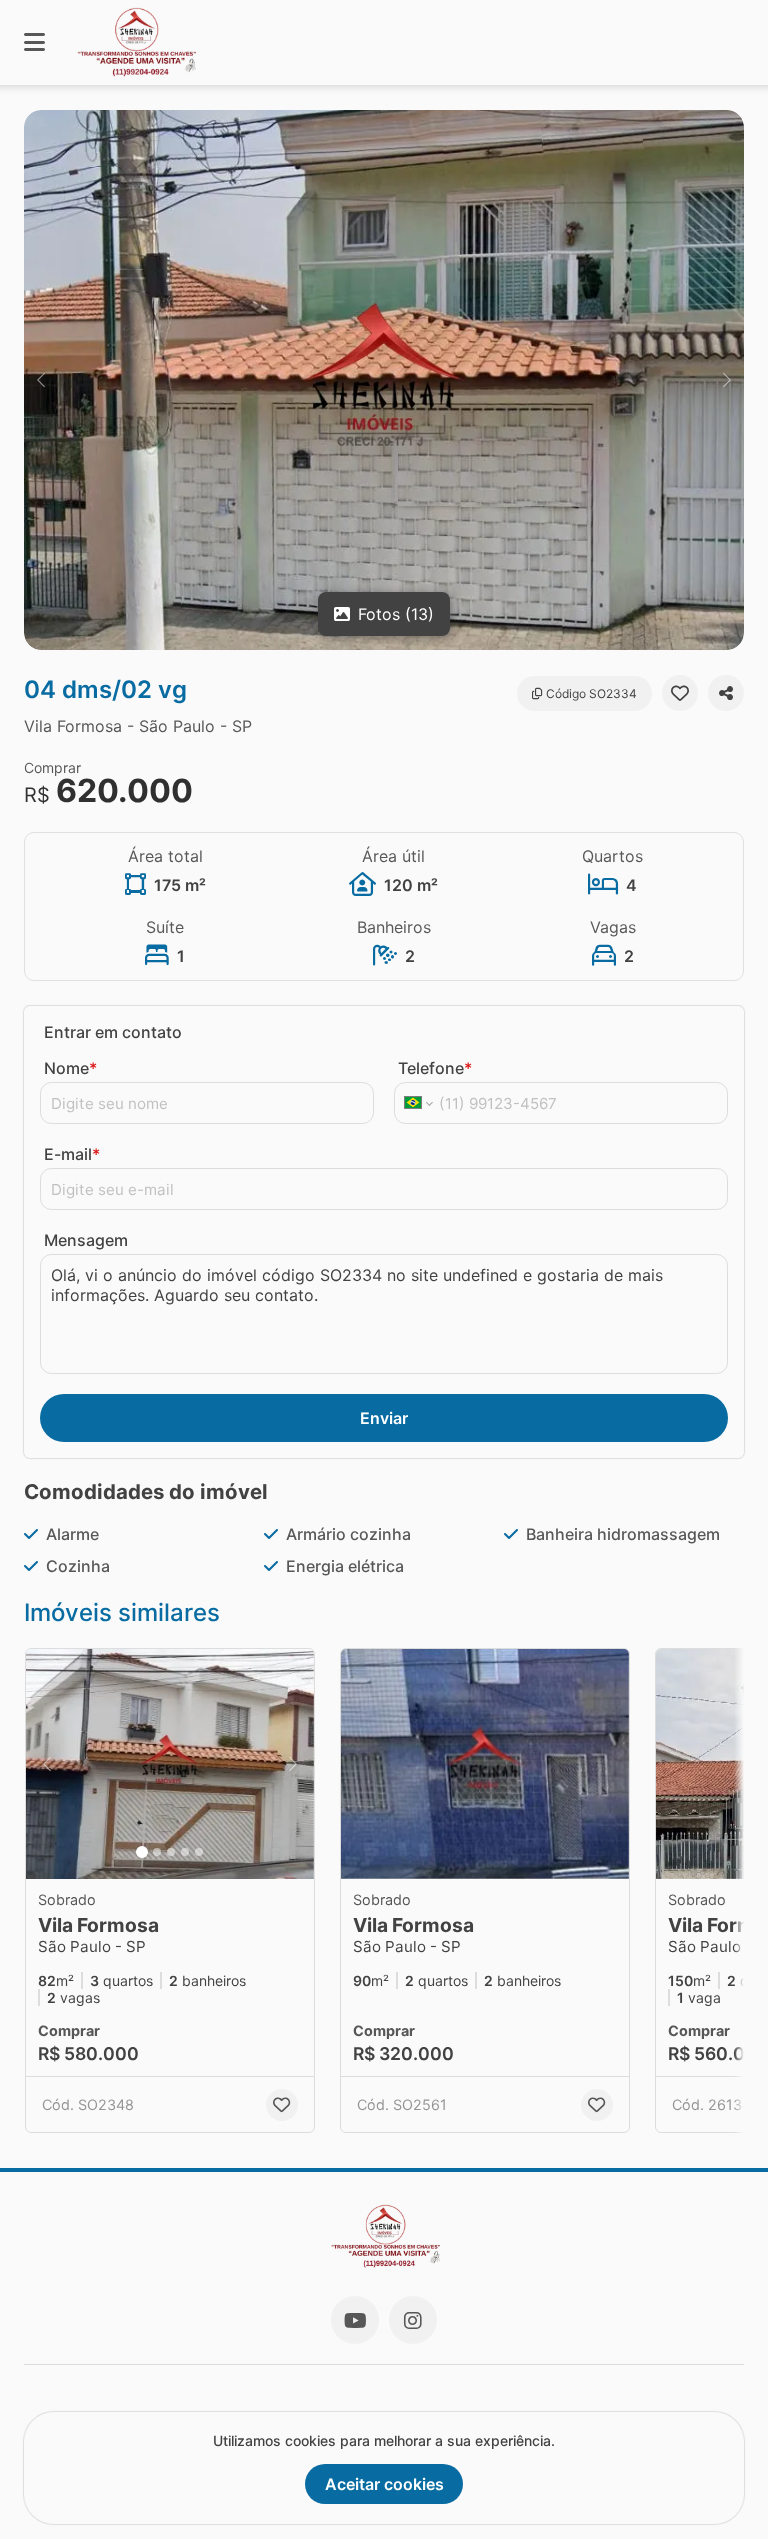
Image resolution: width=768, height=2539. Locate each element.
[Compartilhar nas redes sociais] (726, 693)
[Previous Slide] (41, 380)
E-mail (72, 1154)
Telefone (435, 1068)
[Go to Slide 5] (199, 1852)
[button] (384, 380)
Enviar (384, 1418)
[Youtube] (355, 2320)
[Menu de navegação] (34, 42)
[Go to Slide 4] (185, 1852)
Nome (70, 1068)
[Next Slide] (727, 380)
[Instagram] (413, 2320)
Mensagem (86, 1240)
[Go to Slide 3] (171, 1852)
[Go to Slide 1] (142, 1852)
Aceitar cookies (384, 2484)
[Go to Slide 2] (157, 1852)
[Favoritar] (680, 693)
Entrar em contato (113, 1032)
